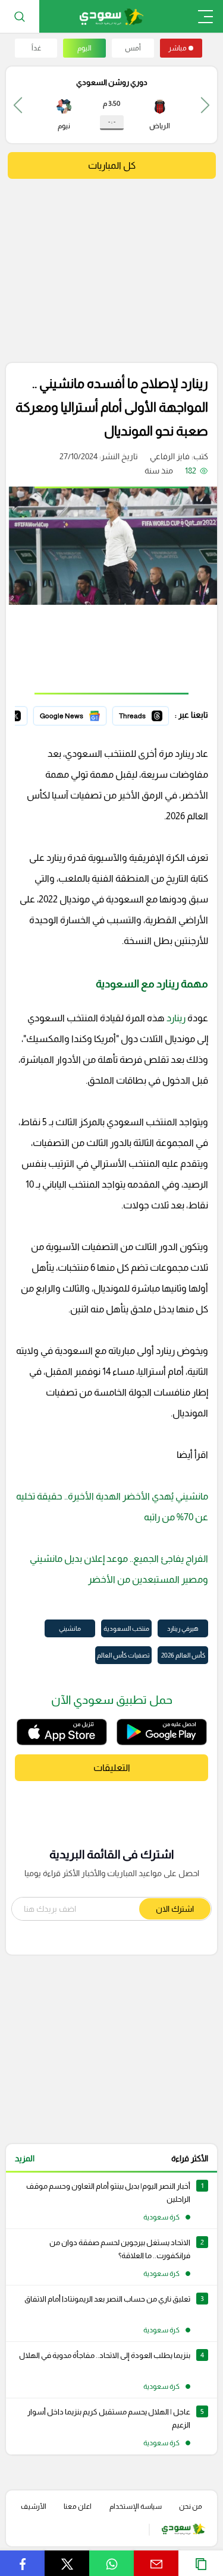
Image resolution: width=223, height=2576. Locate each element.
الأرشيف (34, 2506)
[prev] (205, 105)
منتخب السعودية (126, 1628)
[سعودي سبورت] (111, 16)
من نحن (191, 2506)
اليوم (84, 48)
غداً (36, 48)
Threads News (142, 714)
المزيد (25, 2158)
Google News (81, 714)
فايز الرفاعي (170, 456)
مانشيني (70, 1628)
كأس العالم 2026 (183, 1655)
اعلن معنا (78, 2506)
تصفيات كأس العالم (123, 1655)
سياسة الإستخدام (136, 2506)
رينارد (175, 1018)
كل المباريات (112, 165)
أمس (133, 48)
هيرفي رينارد (183, 1628)
